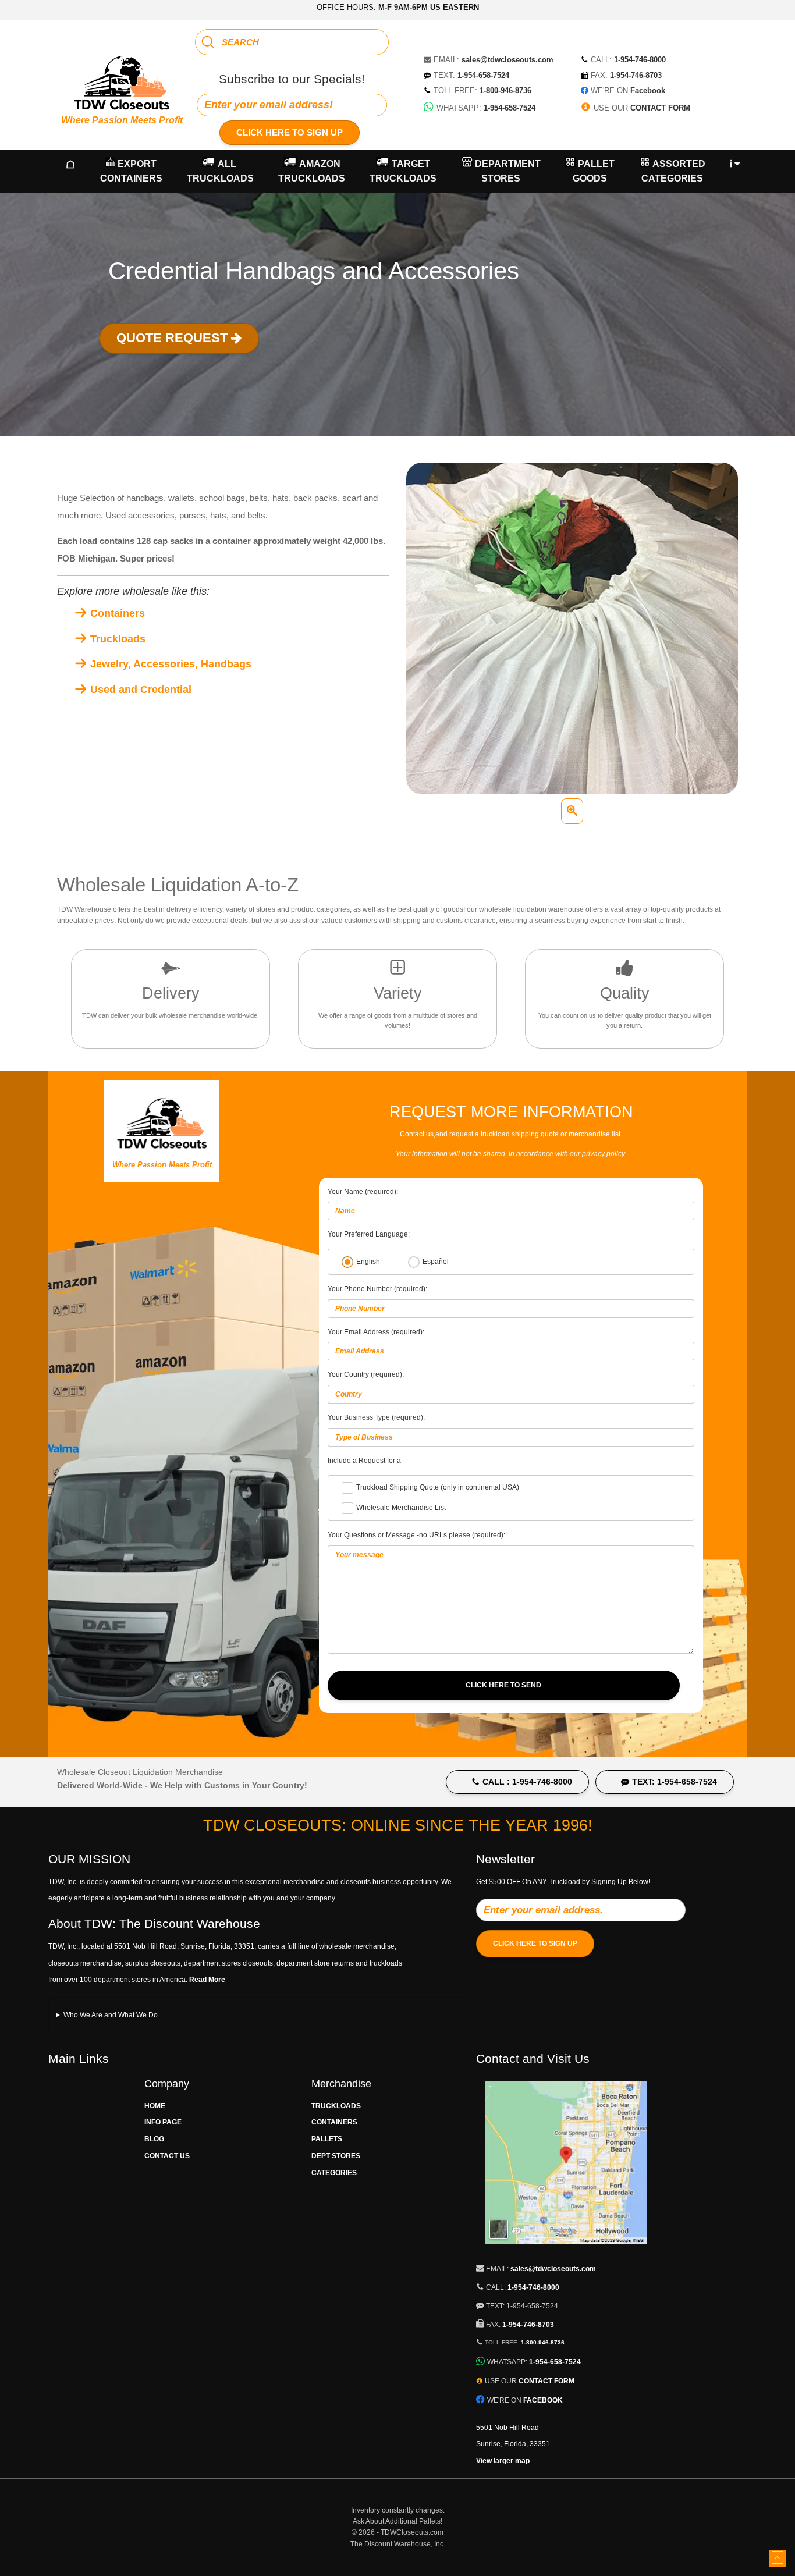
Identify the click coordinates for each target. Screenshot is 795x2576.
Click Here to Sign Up (290, 132)
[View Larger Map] (566, 2250)
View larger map (503, 2461)
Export (131, 171)
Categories (334, 2173)
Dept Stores (336, 2156)
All (220, 171)
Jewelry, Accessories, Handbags (169, 664)
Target (403, 171)
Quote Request (174, 338)
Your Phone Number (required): (377, 1289)
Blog (154, 2139)
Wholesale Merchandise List (401, 1508)
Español (436, 1262)
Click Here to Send (503, 1685)
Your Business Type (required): (376, 1417)
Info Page (163, 2122)
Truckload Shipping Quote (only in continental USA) (438, 1487)
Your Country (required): (366, 1374)
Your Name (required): (363, 1192)
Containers (116, 613)
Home (155, 2106)
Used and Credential (139, 690)
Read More (207, 1980)
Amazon (312, 171)
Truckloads (116, 639)
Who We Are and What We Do (111, 2015)
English (368, 1262)
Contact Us (167, 2156)
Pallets (327, 2139)
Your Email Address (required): (376, 1332)
